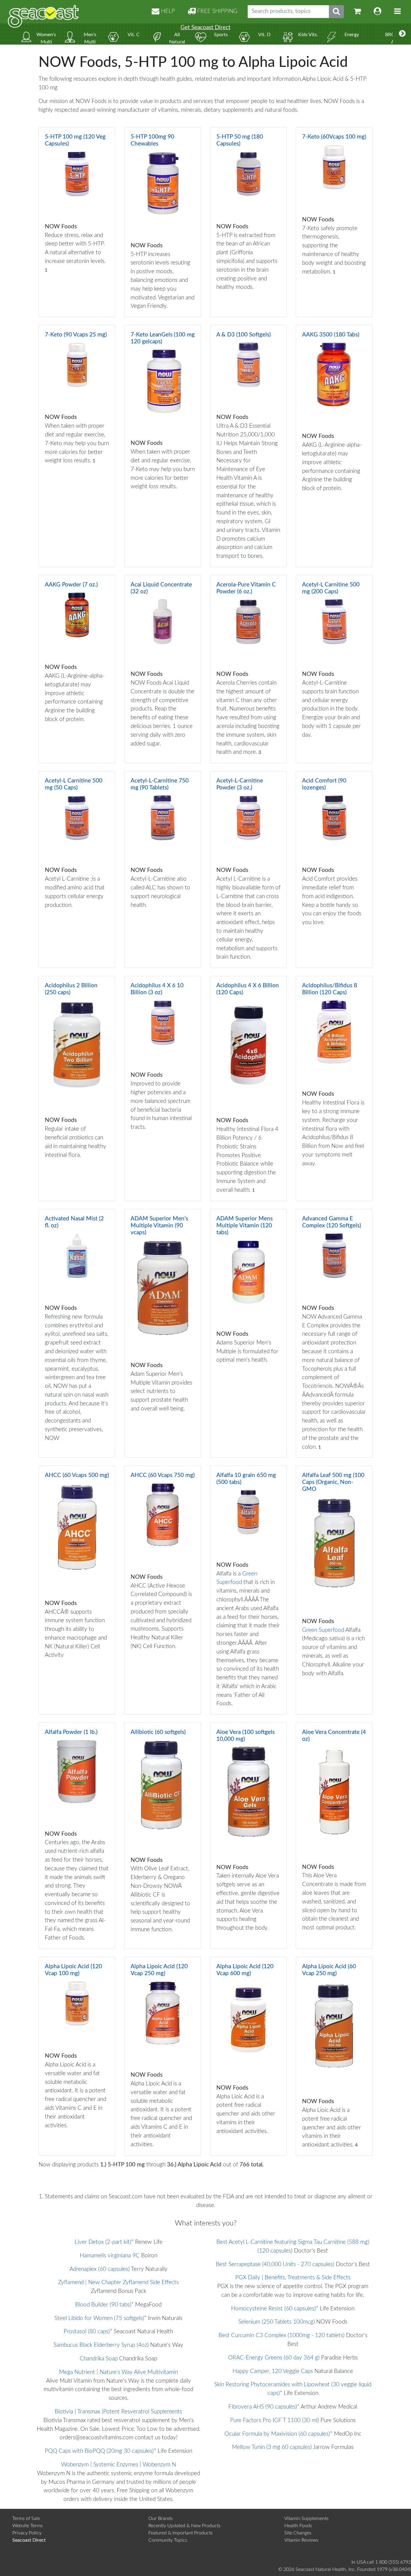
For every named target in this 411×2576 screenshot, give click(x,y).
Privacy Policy (27, 2533)
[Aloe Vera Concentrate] (334, 1836)
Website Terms (28, 2526)
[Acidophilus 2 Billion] (77, 1088)
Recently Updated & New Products (184, 2526)
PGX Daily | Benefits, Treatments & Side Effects (293, 2278)
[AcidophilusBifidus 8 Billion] (334, 1088)
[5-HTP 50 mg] (248, 222)
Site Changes (298, 2533)
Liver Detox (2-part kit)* (104, 2242)
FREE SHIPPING (216, 11)
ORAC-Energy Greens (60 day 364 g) (274, 2358)
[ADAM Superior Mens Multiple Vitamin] (163, 1333)
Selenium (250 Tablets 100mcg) (277, 2322)
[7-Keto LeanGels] (163, 446)
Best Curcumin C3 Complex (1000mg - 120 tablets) (281, 2336)
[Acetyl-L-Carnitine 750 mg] (163, 870)
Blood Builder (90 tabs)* (104, 2305)
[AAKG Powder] (77, 669)
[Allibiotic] (163, 1836)
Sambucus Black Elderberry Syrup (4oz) (101, 2345)
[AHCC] (77, 1590)
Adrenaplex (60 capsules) (100, 2269)
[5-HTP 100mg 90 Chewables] (163, 222)
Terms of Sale (26, 2518)
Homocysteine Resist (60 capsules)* (275, 2309)
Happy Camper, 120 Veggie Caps (273, 2371)
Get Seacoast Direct (205, 28)
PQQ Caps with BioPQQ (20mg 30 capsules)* (100, 2451)
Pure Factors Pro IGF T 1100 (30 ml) (275, 2420)
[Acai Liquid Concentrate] (163, 669)
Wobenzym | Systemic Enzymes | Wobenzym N (119, 2465)
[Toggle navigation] (397, 12)
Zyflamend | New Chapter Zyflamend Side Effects (118, 2282)
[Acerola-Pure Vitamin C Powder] (248, 669)
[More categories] (402, 34)
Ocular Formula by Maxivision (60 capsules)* (278, 2434)
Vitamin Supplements (306, 2518)
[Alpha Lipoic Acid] (77, 2056)
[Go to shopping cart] (357, 12)
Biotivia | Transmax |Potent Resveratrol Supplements (118, 2412)
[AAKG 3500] (334, 446)
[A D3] (248, 446)
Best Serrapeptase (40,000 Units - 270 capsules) (275, 2264)
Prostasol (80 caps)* (88, 2332)
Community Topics (168, 2540)
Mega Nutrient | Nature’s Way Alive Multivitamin (118, 2372)
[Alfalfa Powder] (77, 1836)
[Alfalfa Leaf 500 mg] (334, 1590)
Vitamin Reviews (301, 2540)
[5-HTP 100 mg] (77, 222)
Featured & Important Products (181, 2533)
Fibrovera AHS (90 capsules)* (264, 2407)
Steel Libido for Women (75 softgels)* (100, 2318)
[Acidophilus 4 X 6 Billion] (248, 1088)
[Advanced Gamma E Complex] (334, 1333)
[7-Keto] (334, 222)
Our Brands (161, 2518)
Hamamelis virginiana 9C (110, 2256)
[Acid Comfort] (334, 870)
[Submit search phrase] (336, 12)
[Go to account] (378, 12)
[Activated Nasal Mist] (77, 1333)
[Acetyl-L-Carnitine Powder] (248, 870)
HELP (167, 11)
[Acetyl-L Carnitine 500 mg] (334, 669)
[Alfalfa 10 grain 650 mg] (248, 1590)
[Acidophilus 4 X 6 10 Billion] (163, 1088)
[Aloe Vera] (248, 1836)
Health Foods (298, 2526)
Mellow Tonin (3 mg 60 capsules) (272, 2447)
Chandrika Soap (99, 2359)
